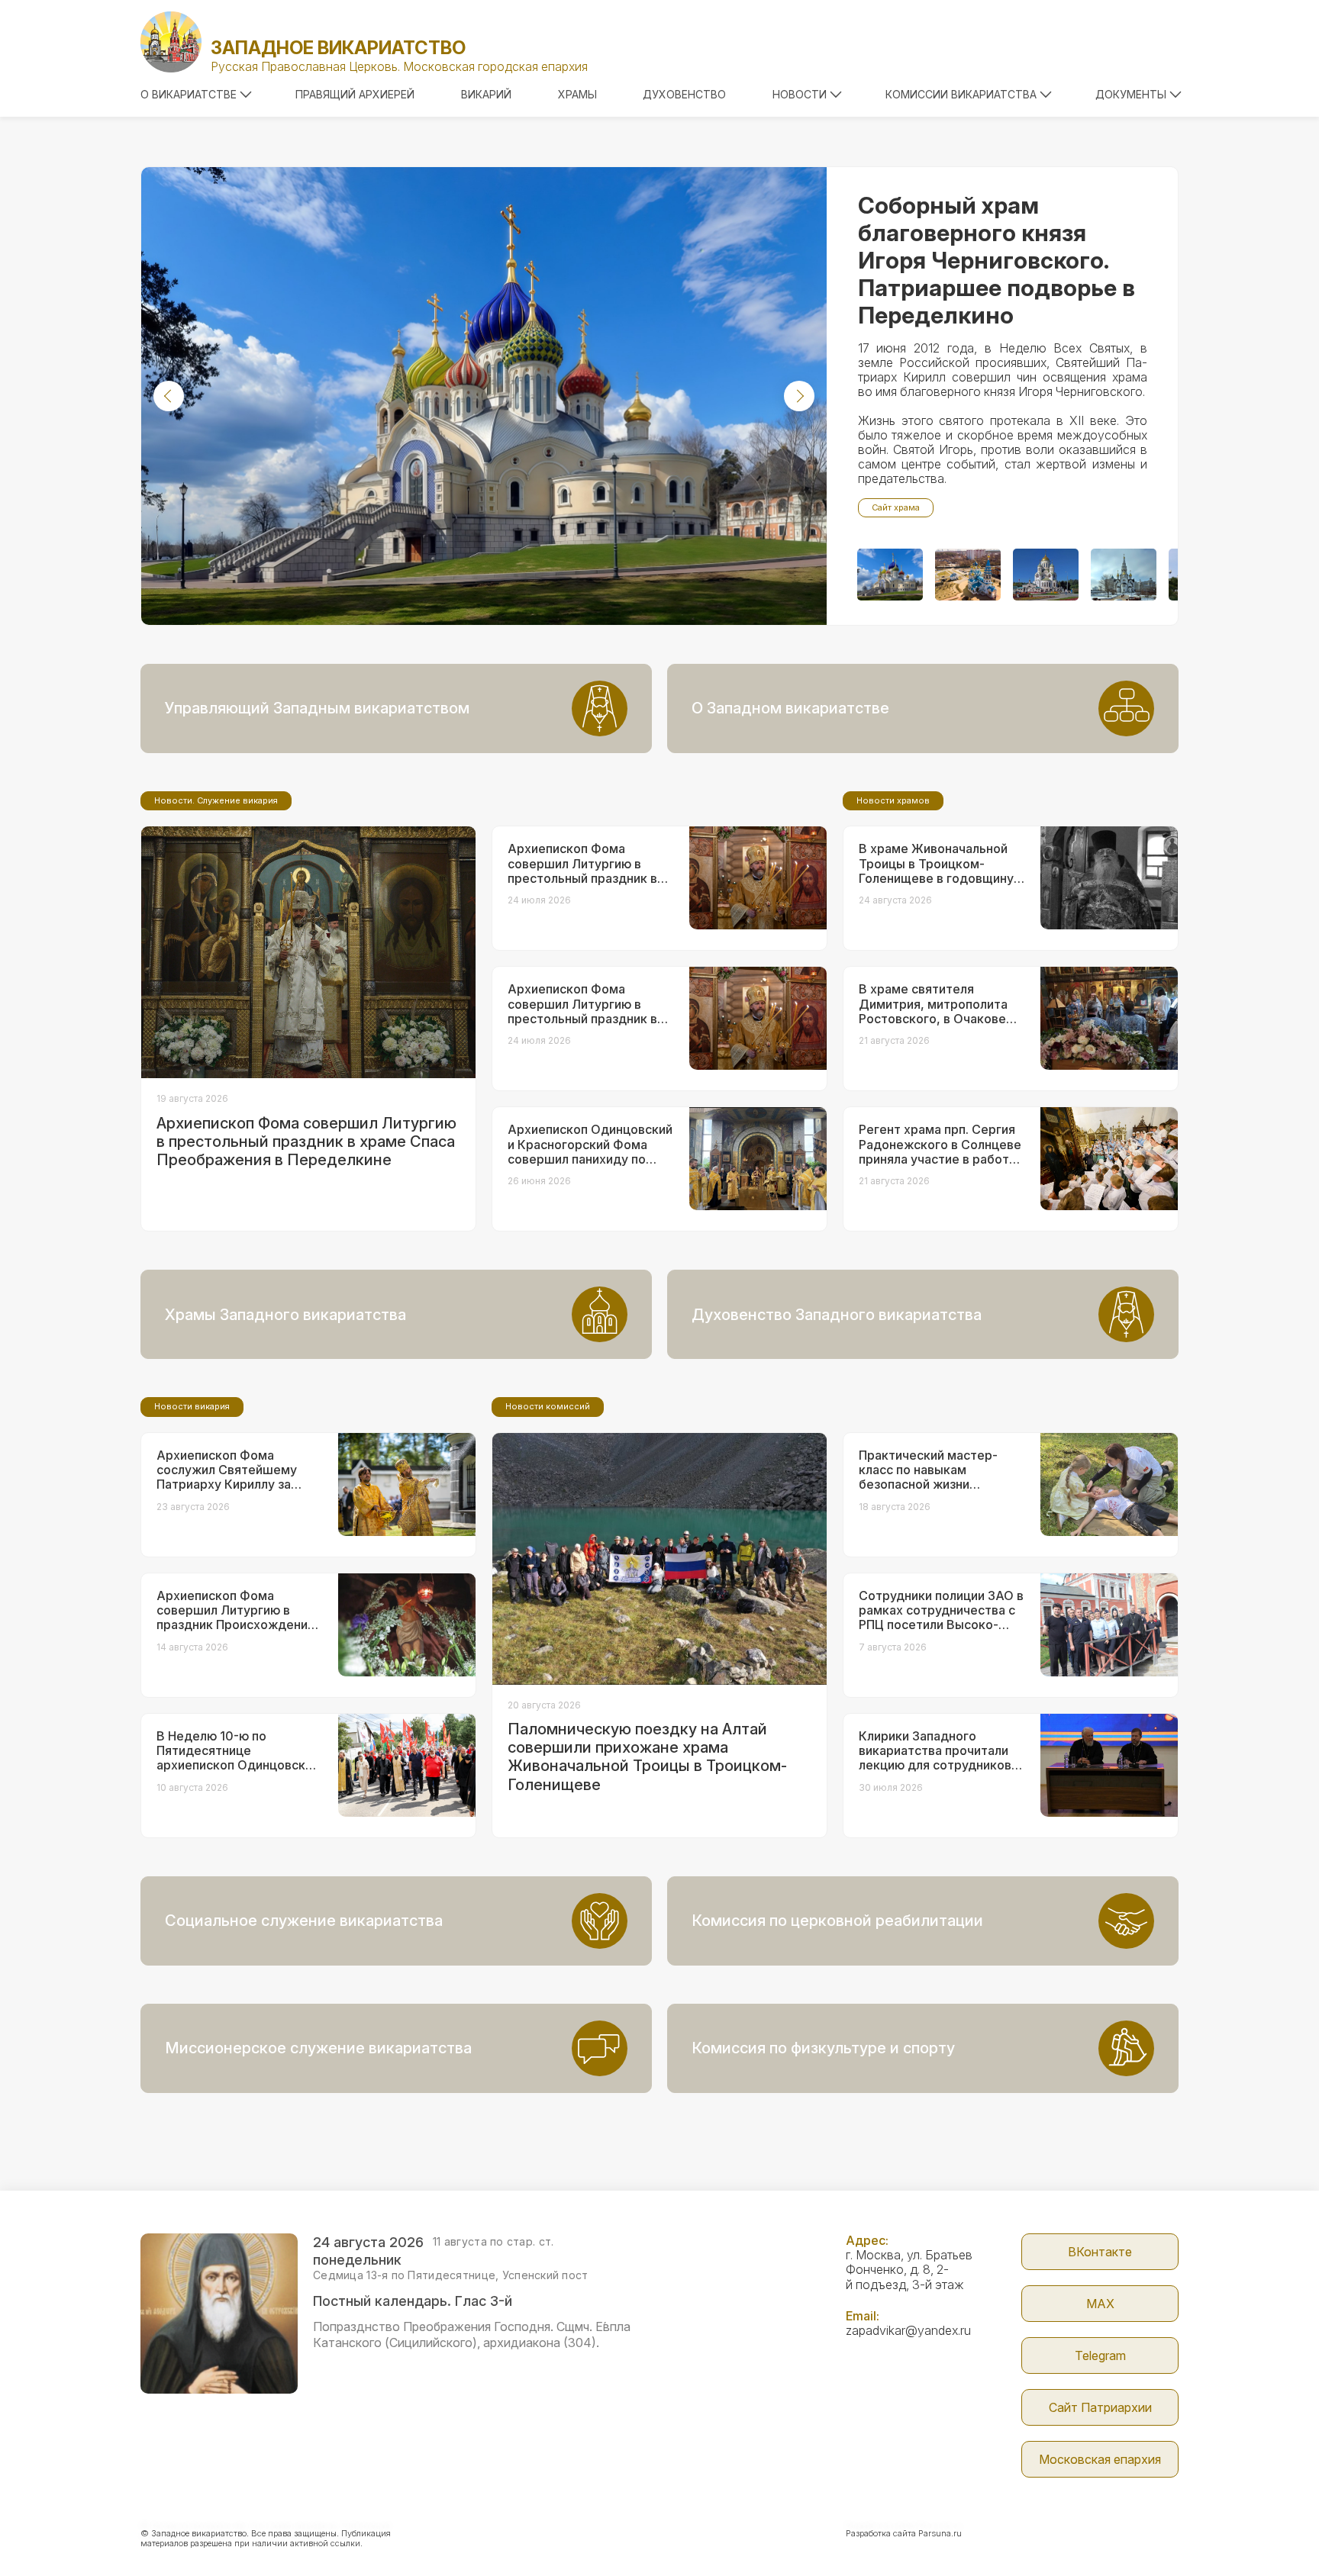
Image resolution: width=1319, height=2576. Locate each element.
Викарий (486, 94)
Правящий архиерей (355, 94)
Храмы (577, 94)
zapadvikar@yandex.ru (908, 2330)
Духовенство (684, 94)
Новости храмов (893, 800)
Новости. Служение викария (216, 800)
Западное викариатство (338, 48)
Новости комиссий (548, 1406)
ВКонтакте (1100, 2252)
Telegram (1100, 2355)
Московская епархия (1100, 2459)
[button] (169, 396)
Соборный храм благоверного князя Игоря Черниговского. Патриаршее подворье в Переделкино (997, 260)
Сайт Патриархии (1100, 2407)
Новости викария (192, 1406)
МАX (1100, 2304)
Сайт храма (896, 507)
